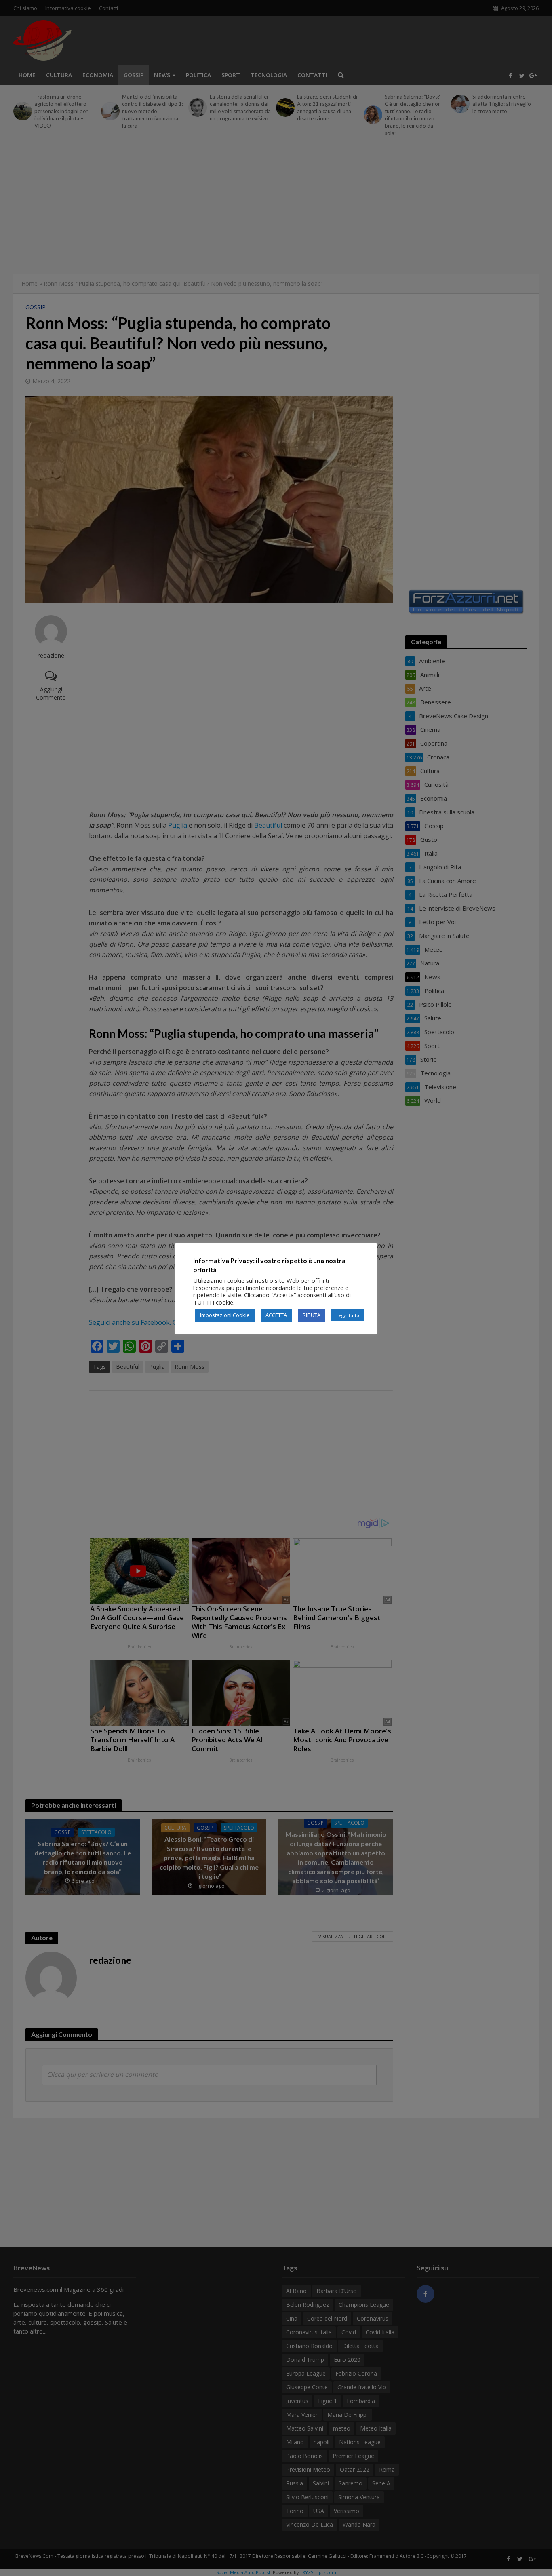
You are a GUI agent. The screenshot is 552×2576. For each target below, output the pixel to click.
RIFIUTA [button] (312, 1315)
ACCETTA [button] (276, 1315)
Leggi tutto (348, 1315)
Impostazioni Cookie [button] (225, 1315)
